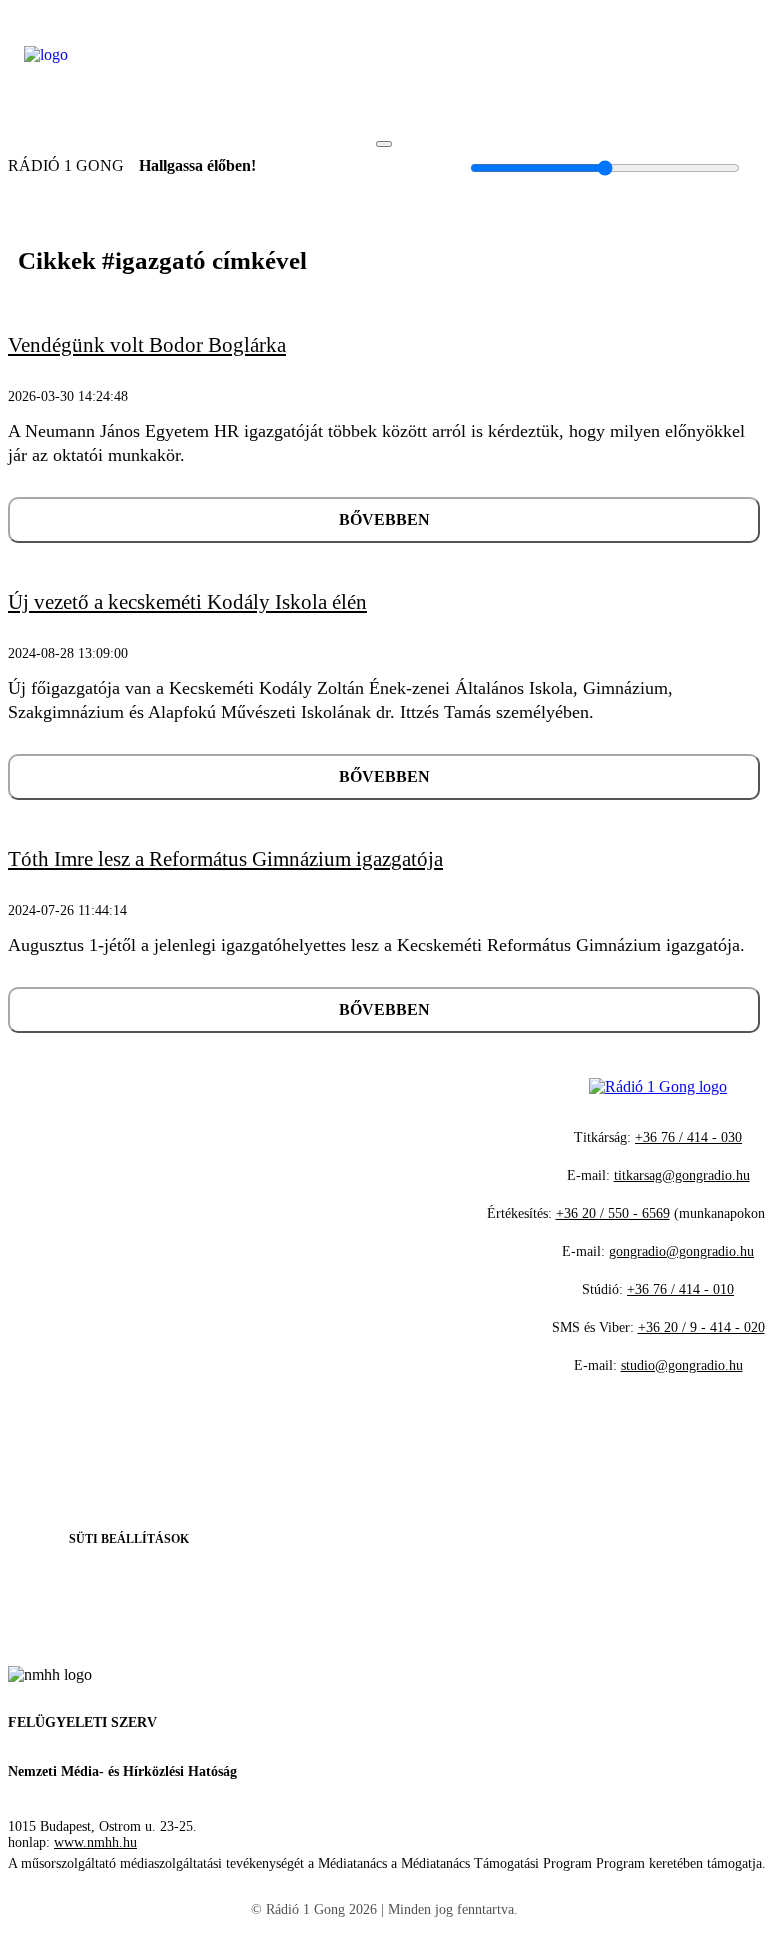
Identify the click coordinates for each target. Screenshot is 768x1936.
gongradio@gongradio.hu (681, 1251)
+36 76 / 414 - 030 (688, 1137)
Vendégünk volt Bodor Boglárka (147, 345)
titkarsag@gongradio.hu (682, 1175)
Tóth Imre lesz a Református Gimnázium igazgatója (225, 859)
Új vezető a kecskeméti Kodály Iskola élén (187, 602)
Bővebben (384, 519)
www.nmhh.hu (95, 1842)
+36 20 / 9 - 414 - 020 (701, 1327)
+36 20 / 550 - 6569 (613, 1213)
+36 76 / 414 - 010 (680, 1289)
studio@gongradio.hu (682, 1365)
